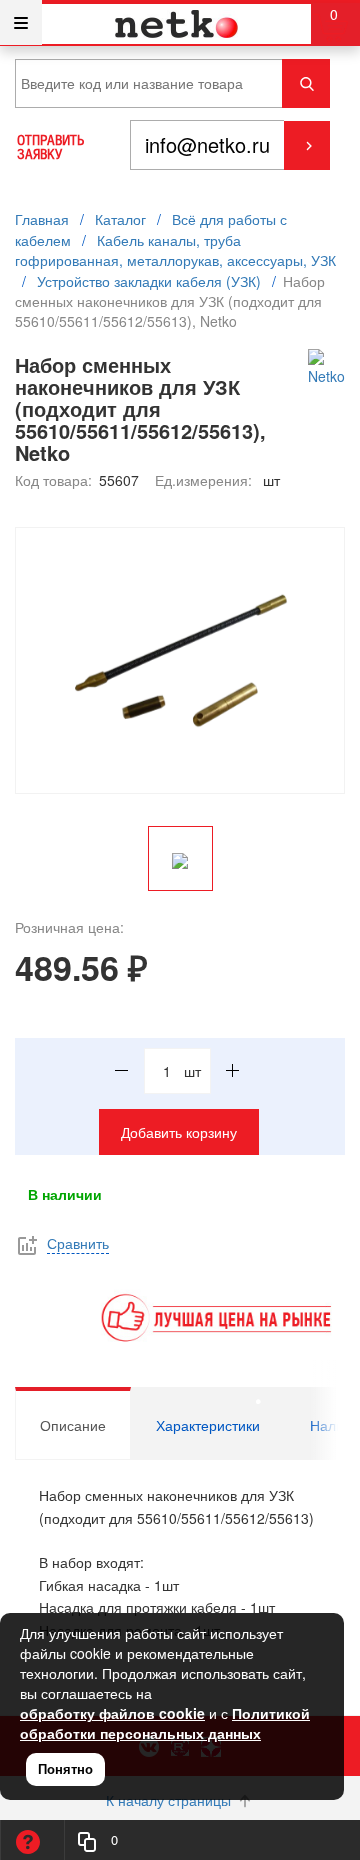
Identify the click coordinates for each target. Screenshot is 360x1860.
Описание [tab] (73, 1425)
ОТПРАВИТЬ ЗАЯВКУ (50, 147)
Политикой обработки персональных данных (165, 1723)
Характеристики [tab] (208, 1425)
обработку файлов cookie (112, 1713)
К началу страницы (170, 1800)
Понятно (65, 1768)
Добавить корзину (179, 1132)
